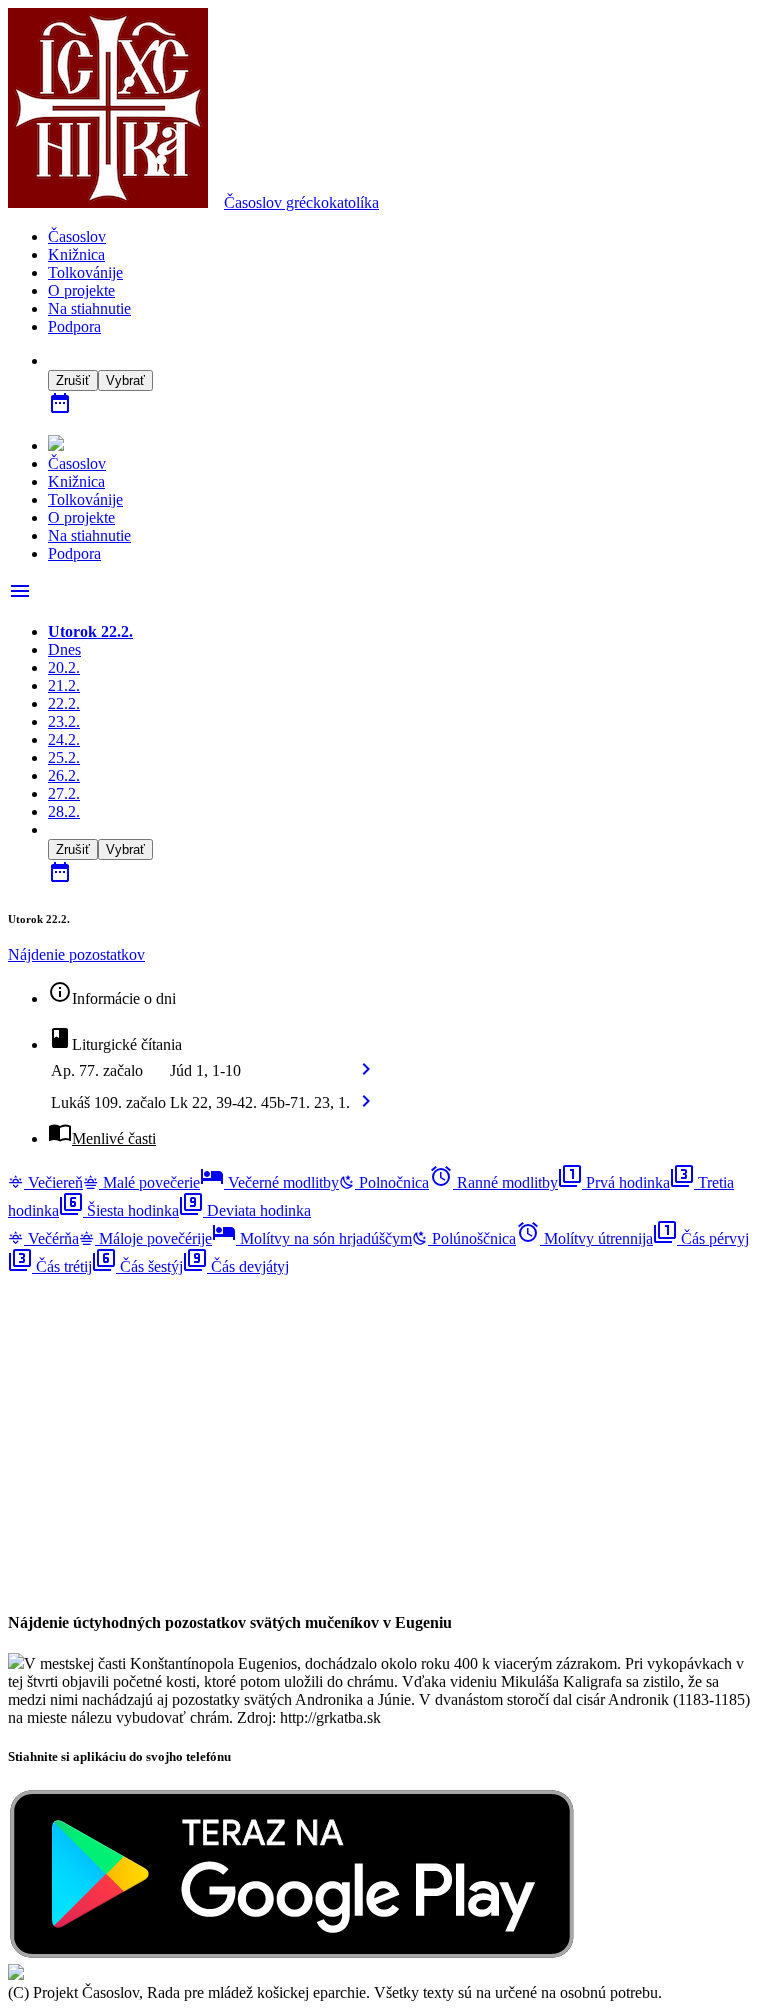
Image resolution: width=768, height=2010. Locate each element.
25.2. (64, 757)
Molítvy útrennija (584, 1238)
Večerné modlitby (269, 1182)
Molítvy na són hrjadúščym (312, 1238)
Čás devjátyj (236, 1266)
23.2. (64, 721)
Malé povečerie (149, 1182)
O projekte (81, 290)
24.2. (64, 739)
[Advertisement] (384, 1416)
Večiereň (53, 1182)
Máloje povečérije (153, 1238)
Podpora (74, 326)
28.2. (64, 811)
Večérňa (51, 1238)
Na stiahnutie (89, 308)
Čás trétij (50, 1266)
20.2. (64, 667)
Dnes (64, 649)
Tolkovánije (85, 272)
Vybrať (125, 380)
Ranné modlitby (493, 1182)
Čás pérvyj (701, 1238)
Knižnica (76, 254)
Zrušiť (73, 380)
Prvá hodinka (614, 1182)
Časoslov (301, 202)
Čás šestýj (137, 1266)
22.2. (64, 703)
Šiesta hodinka (119, 1210)
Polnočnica (392, 1182)
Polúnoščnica (472, 1238)
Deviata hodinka (245, 1210)
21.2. (64, 685)
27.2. (64, 793)
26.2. (64, 775)
